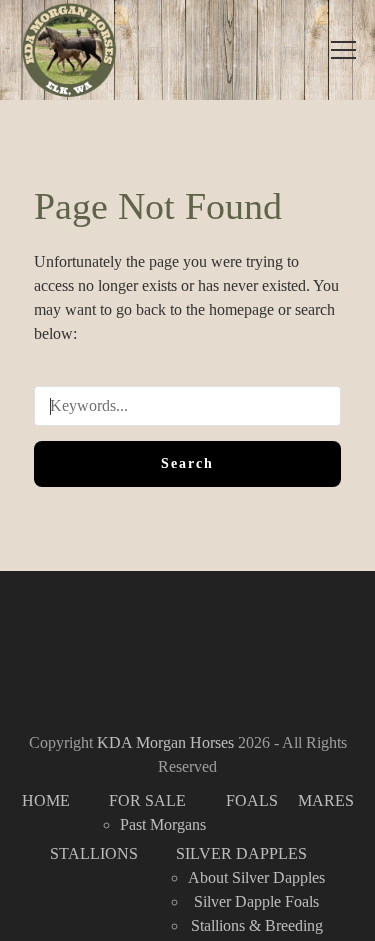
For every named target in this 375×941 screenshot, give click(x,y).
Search (187, 463)
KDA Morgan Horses (165, 742)
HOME (46, 800)
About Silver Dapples (256, 877)
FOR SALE (147, 800)
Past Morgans (163, 824)
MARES (326, 800)
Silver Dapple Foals (256, 901)
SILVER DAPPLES (241, 853)
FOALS (252, 800)
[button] (343, 50)
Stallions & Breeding (257, 925)
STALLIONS (94, 853)
